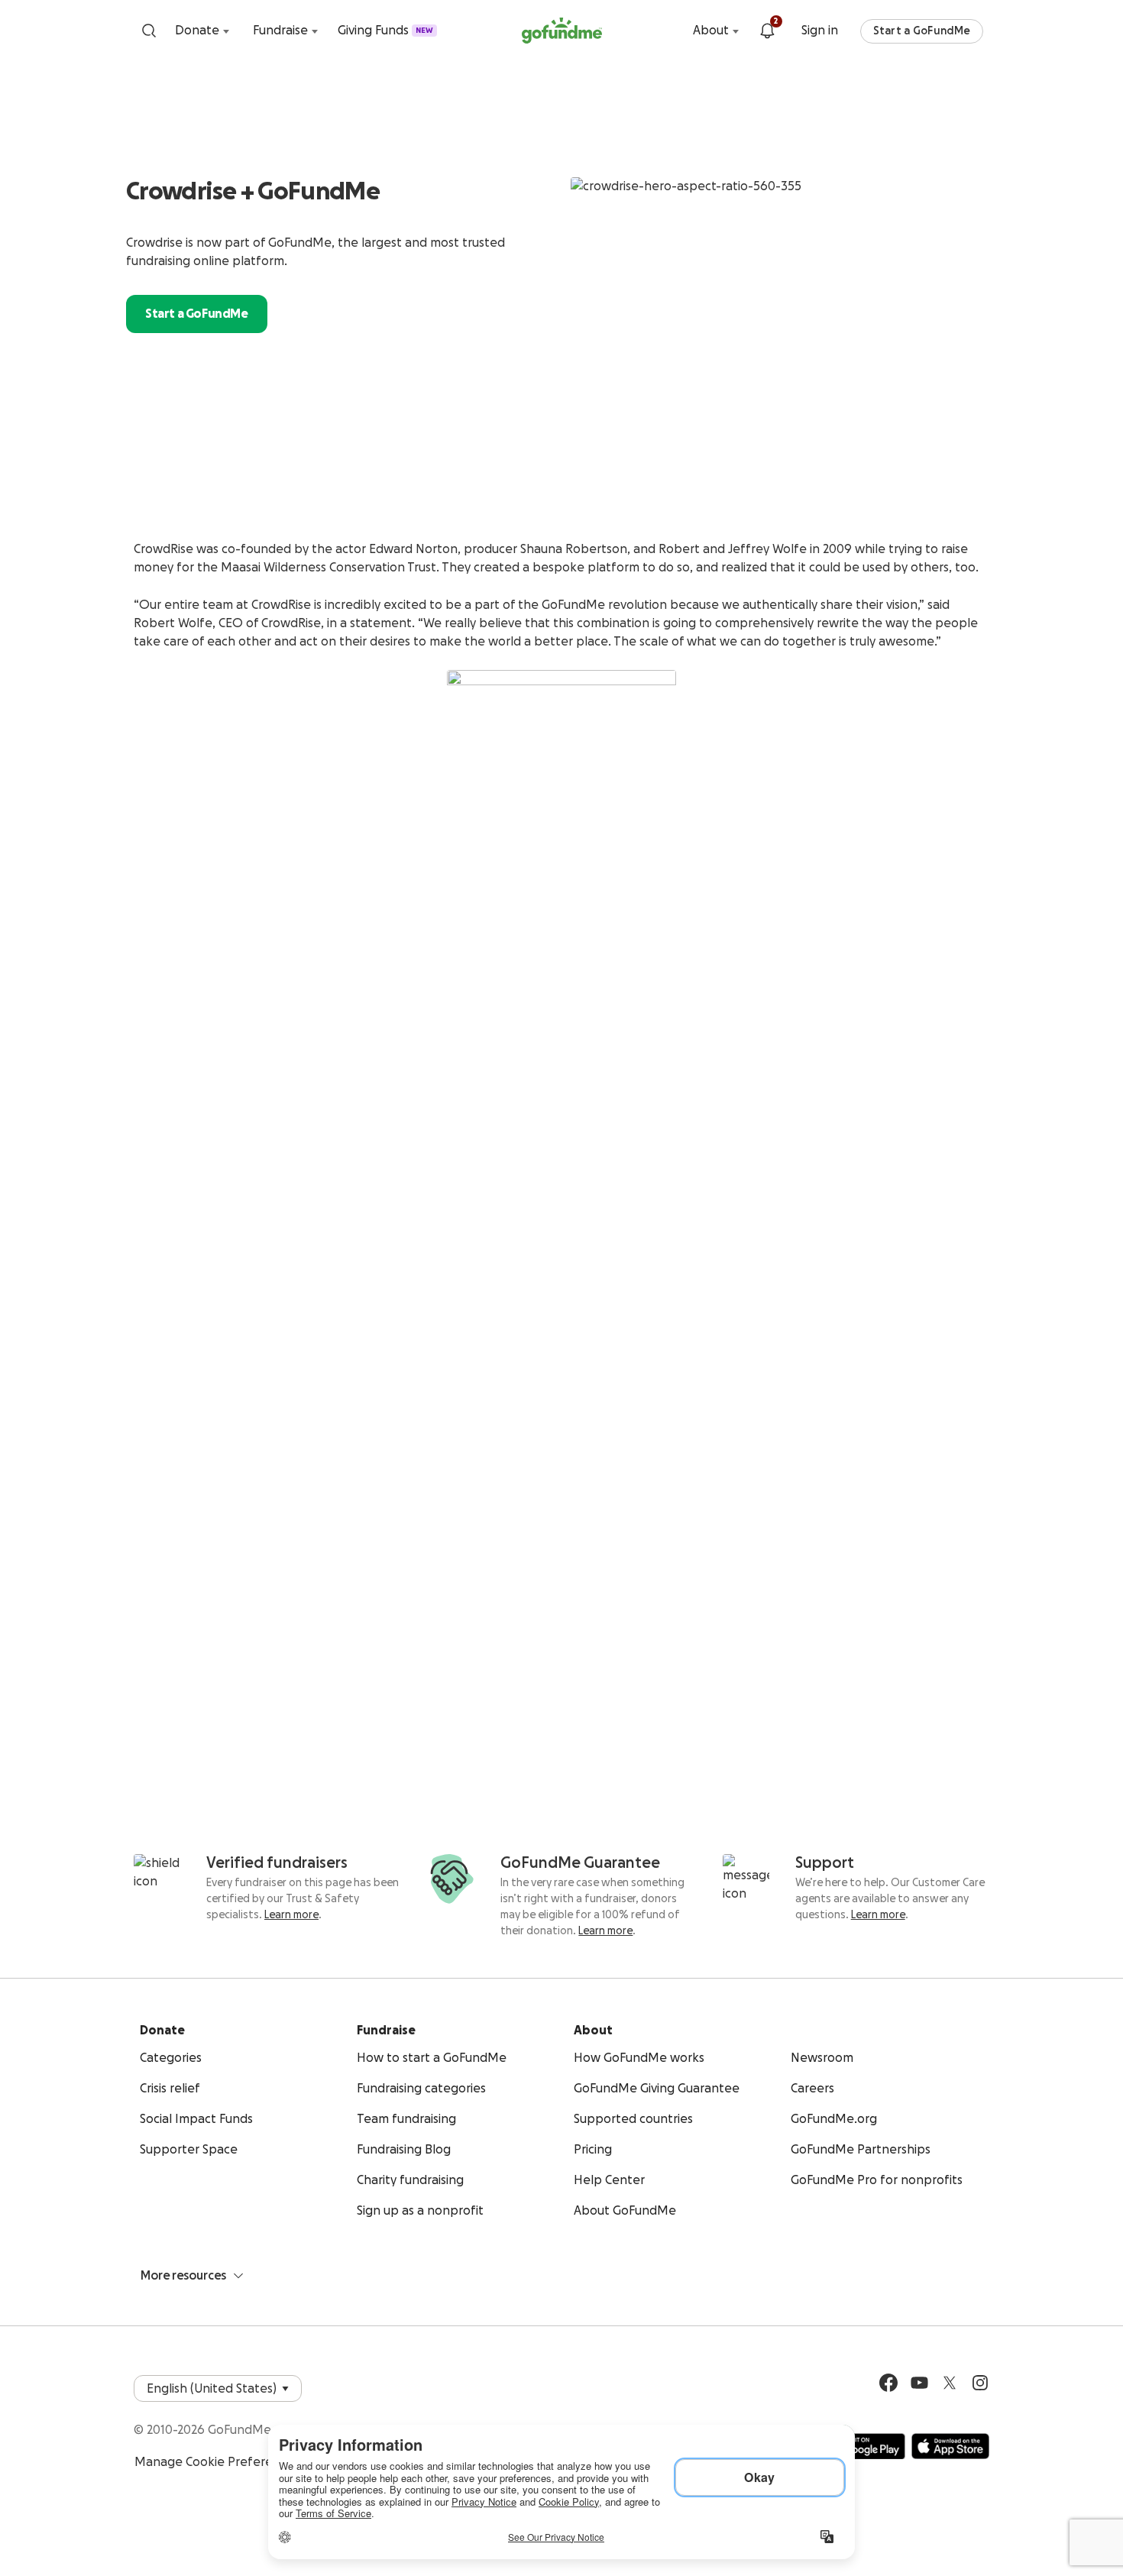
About (711, 31)
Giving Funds (385, 31)
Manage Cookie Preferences (217, 2462)
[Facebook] (888, 2383)
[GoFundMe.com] (562, 31)
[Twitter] (950, 2383)
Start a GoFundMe (922, 31)
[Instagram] (980, 2383)
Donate (197, 31)
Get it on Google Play (861, 2446)
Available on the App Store (950, 2446)
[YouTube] (919, 2383)
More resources (183, 2276)
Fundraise (280, 31)
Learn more (291, 1915)
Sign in (820, 31)
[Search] (149, 31)
